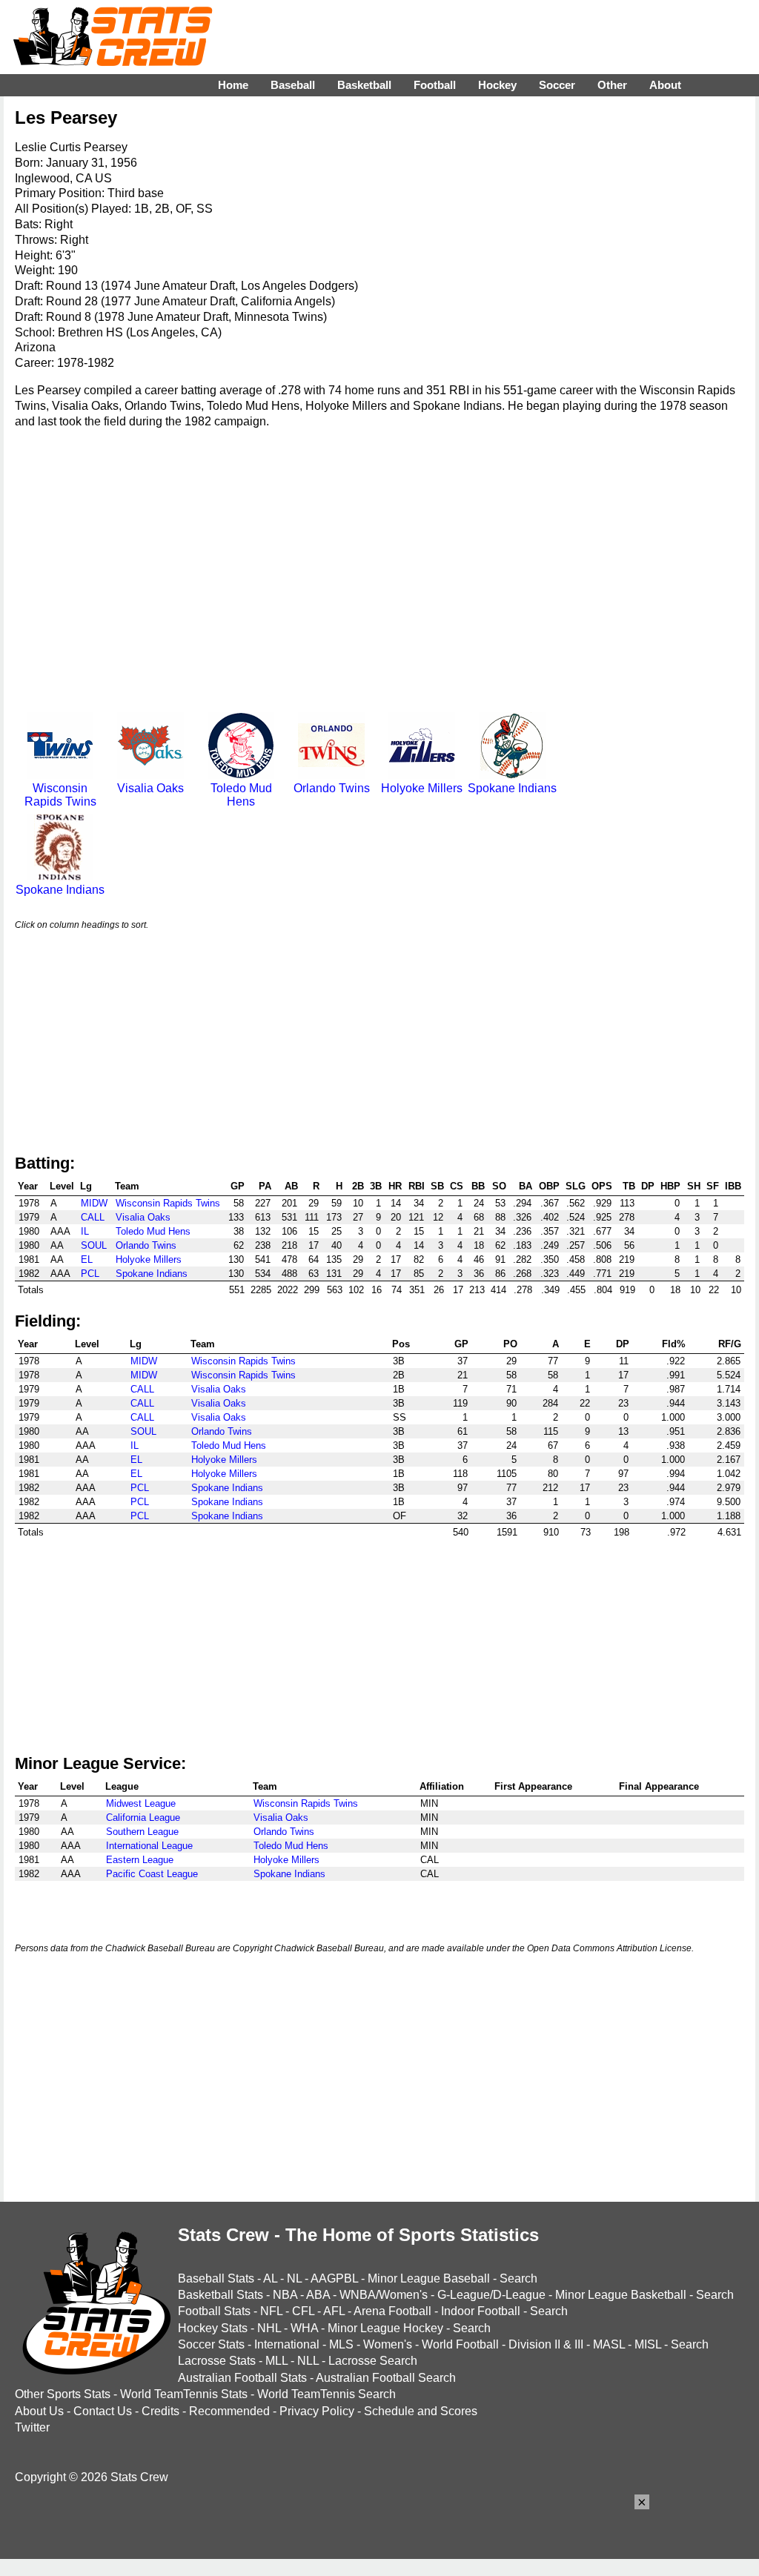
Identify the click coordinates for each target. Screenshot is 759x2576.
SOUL (94, 1245)
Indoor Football (481, 2311)
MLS (341, 2344)
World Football (460, 2344)
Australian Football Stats (242, 2378)
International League (149, 1846)
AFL (334, 2311)
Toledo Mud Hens (241, 795)
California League (143, 1818)
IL (85, 1231)
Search (518, 2278)
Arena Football (392, 2311)
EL (87, 1259)
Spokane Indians (512, 788)
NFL (271, 2311)
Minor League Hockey (385, 2328)
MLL (276, 2361)
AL (270, 2278)
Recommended (229, 2411)
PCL (90, 1274)
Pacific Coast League (152, 1874)
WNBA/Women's (384, 2295)
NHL (269, 2328)
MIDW (94, 1203)
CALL (93, 1217)
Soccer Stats (211, 2344)
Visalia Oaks (150, 788)
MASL (609, 2344)
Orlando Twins (332, 788)
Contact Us (103, 2411)
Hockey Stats (213, 2328)
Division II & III (546, 2344)
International (287, 2344)
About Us (39, 2411)
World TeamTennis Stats (184, 2394)
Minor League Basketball (621, 2295)
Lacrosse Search (373, 2361)
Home (233, 85)
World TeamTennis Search (327, 2394)
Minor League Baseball (429, 2278)
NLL (308, 2361)
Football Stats (214, 2311)
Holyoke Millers (422, 788)
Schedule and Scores (421, 2411)
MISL (648, 2344)
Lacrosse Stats (217, 2361)
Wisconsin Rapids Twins (60, 795)
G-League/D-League (491, 2295)
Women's (388, 2344)
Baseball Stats (216, 2278)
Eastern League (140, 1860)
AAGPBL (334, 2278)
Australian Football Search (386, 2378)
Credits (160, 2411)
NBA (285, 2295)
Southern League (142, 1832)
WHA (304, 2328)
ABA (318, 2295)
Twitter (32, 2427)
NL (294, 2278)
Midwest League (141, 1803)
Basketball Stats (221, 2295)
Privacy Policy (317, 2411)
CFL (303, 2311)
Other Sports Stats (63, 2394)
